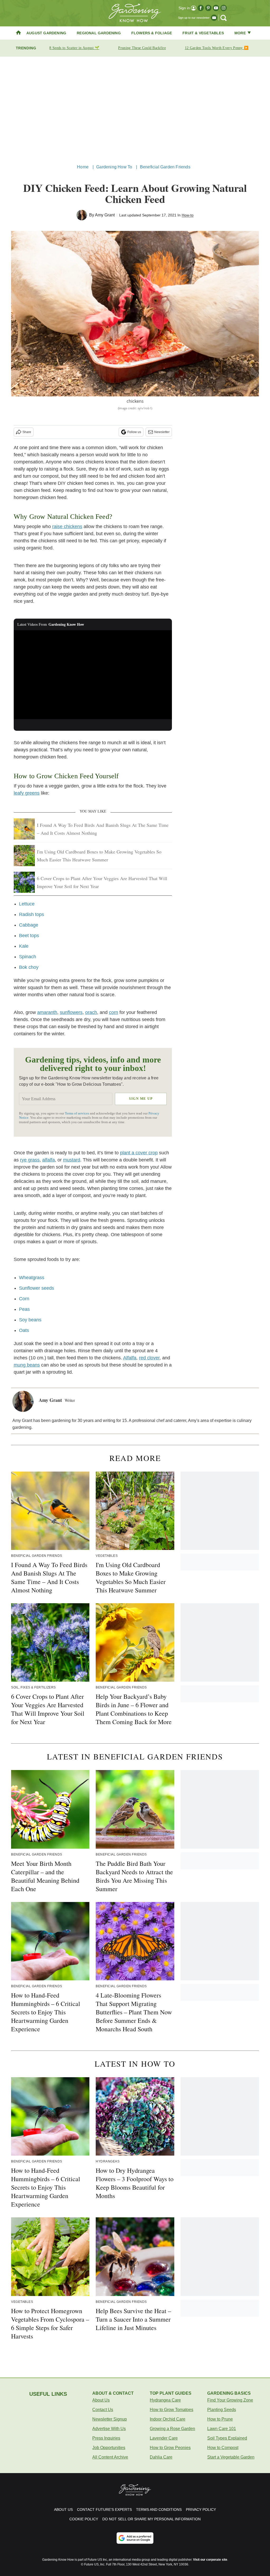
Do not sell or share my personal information (151, 2519)
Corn (24, 1299)
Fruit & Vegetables (203, 33)
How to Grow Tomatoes (172, 2410)
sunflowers (71, 1012)
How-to (188, 215)
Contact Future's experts (104, 2509)
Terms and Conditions (159, 2509)
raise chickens (67, 526)
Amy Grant (105, 215)
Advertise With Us (109, 2429)
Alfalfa (130, 1358)
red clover (149, 1358)
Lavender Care (164, 2438)
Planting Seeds (222, 2410)
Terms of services (77, 1113)
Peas (24, 1309)
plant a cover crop (139, 1153)
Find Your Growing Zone (230, 2400)
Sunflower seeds (37, 1288)
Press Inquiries (106, 2438)
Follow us (134, 432)
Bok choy (29, 967)
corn (114, 1012)
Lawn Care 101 (222, 2429)
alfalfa (49, 1160)
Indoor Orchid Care (168, 2419)
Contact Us (103, 2410)
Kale (24, 946)
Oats (24, 1330)
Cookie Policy (84, 2519)
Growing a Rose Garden (172, 2429)
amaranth (47, 1012)
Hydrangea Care (165, 2400)
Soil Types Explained (227, 2438)
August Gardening (46, 33)
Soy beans (30, 1320)
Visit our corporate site (210, 2560)
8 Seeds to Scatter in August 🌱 (74, 48)
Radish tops (32, 914)
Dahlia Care (161, 2457)
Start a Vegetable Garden (231, 2457)
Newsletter (162, 432)
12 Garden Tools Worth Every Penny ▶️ (217, 48)
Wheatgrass (32, 1278)
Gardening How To (114, 167)
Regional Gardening (99, 33)
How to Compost (223, 2448)
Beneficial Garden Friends (165, 167)
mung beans (27, 1365)
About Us (101, 2400)
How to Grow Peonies (170, 2448)
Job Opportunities (109, 2448)
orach (91, 1012)
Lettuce (27, 904)
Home (83, 167)
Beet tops (29, 936)
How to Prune (220, 2419)
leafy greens (27, 793)
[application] (93, 675)
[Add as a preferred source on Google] (135, 2538)
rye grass (30, 1160)
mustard (72, 1160)
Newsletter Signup (110, 2419)
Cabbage (29, 925)
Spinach (28, 957)
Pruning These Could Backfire (142, 48)
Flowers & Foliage (152, 33)
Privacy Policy (201, 2509)
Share (27, 432)
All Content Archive (110, 2457)
